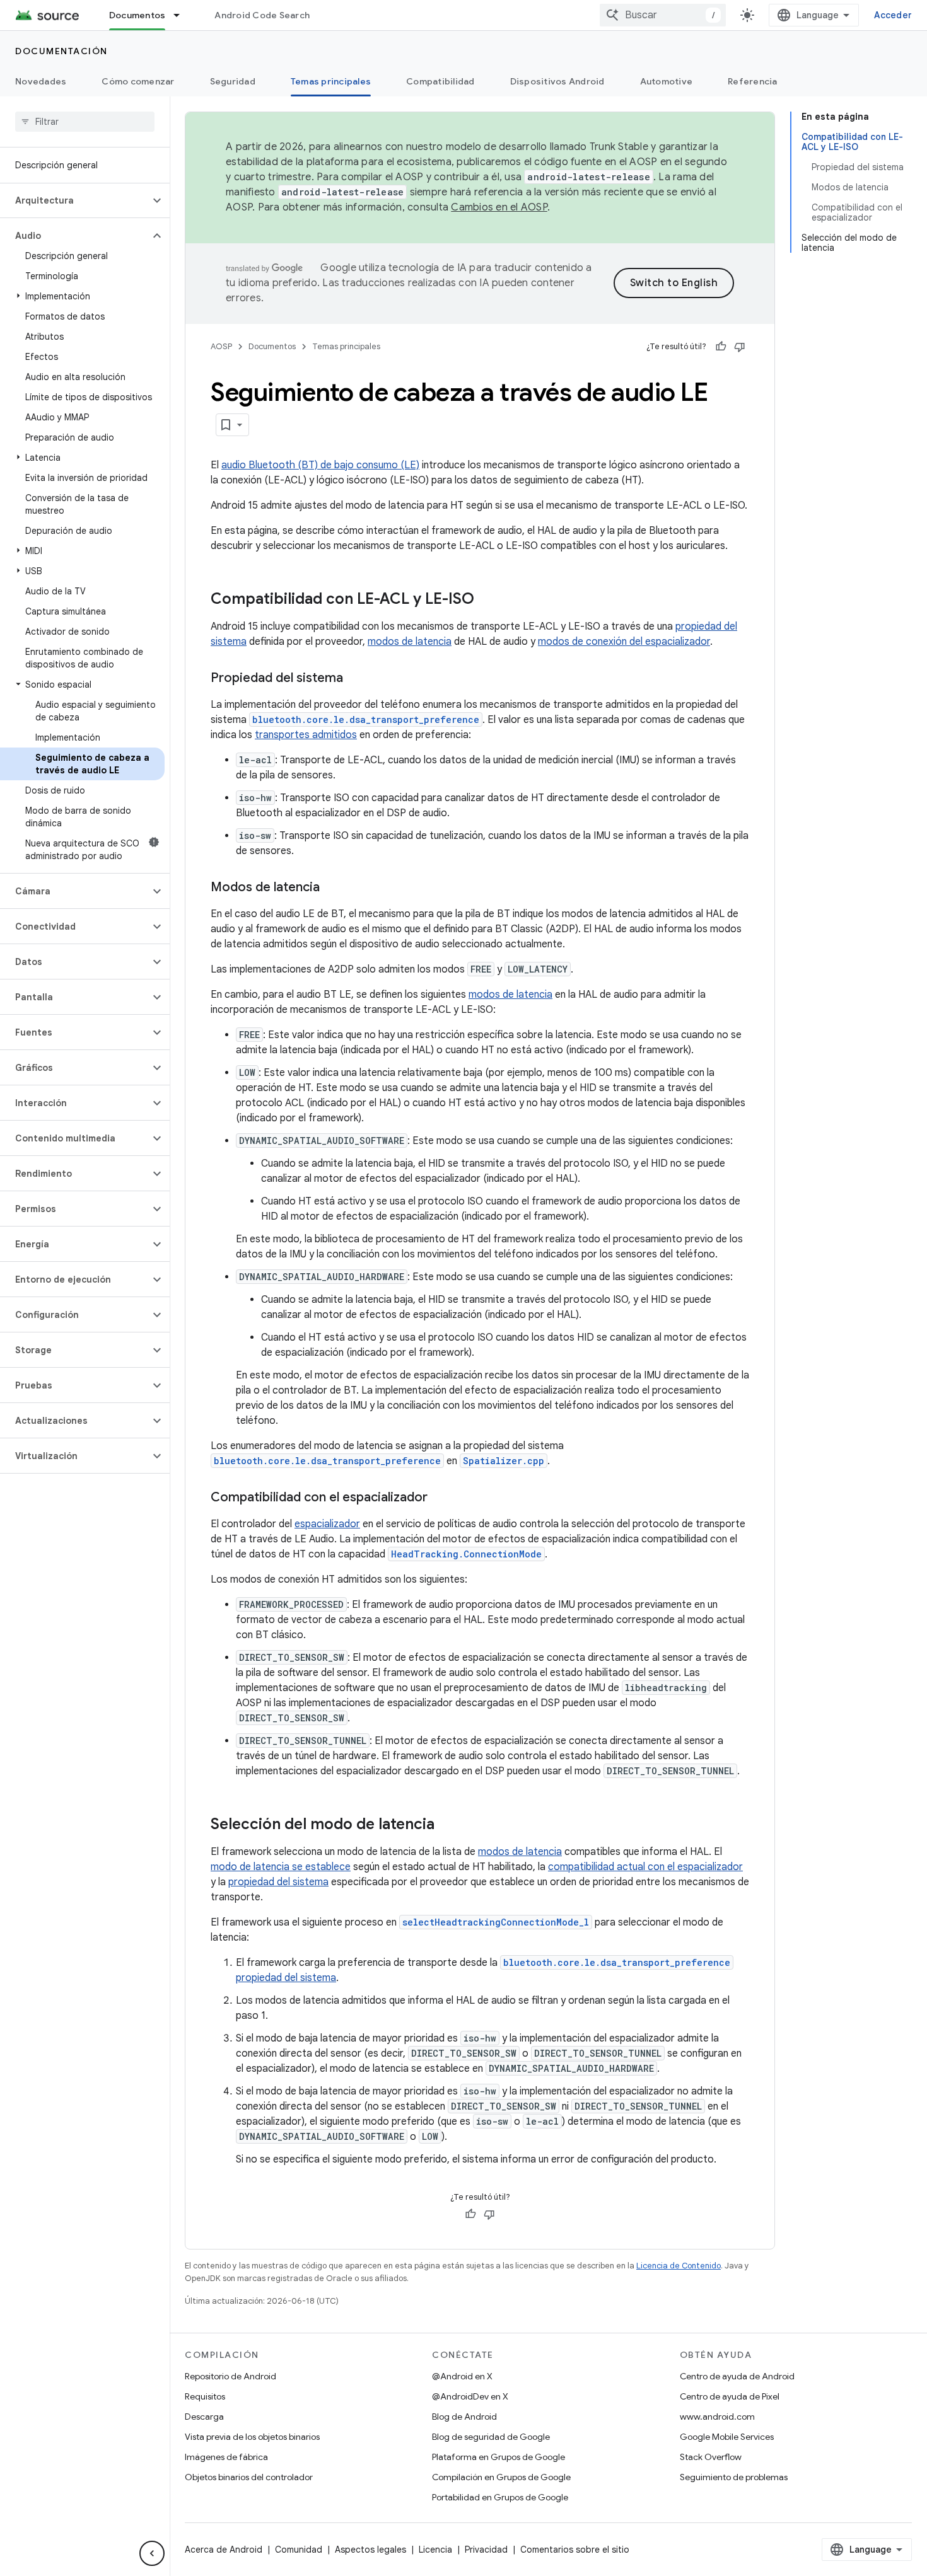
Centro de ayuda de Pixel (730, 2396)
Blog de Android (464, 2417)
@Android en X (462, 2376)
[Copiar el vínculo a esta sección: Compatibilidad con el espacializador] (440, 1498)
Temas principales (331, 81)
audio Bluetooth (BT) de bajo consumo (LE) (320, 465)
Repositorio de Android (230, 2376)
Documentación (61, 51)
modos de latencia (410, 642)
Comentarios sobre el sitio (575, 2550)
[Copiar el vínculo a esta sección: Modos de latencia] (332, 888)
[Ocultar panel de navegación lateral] (152, 2553)
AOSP (221, 346)
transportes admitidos (306, 735)
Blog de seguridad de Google (491, 2437)
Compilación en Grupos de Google (501, 2477)
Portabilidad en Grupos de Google (500, 2497)
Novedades (41, 81)
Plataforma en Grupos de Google (498, 2457)
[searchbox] (85, 122)
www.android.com (717, 2417)
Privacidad (486, 2550)
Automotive (667, 81)
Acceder (893, 15)
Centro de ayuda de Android (737, 2376)
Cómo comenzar (138, 81)
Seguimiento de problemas (734, 2477)
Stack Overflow (711, 2457)
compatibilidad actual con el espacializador (645, 1867)
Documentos (137, 15)
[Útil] (721, 347)
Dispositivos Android (557, 81)
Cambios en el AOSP (499, 207)
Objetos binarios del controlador (249, 2477)
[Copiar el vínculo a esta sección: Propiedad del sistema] (356, 679)
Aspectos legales (370, 2550)
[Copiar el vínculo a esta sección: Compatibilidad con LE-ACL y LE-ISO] (487, 600)
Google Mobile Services (727, 2437)
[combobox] (663, 15)
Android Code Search (262, 15)
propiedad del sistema (278, 1882)
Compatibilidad (440, 81)
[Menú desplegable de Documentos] (182, 15)
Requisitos (205, 2396)
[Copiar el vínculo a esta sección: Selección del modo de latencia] (447, 1825)
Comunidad (299, 2550)
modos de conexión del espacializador (624, 642)
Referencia (753, 81)
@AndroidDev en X (470, 2396)
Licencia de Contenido (679, 2266)
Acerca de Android (224, 2550)
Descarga (204, 2417)
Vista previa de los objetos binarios (252, 2437)
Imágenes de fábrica (226, 2457)
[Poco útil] (740, 347)
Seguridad (233, 81)
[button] (75, 200)
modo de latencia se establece (281, 1867)
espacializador (327, 1524)
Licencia (435, 2550)
